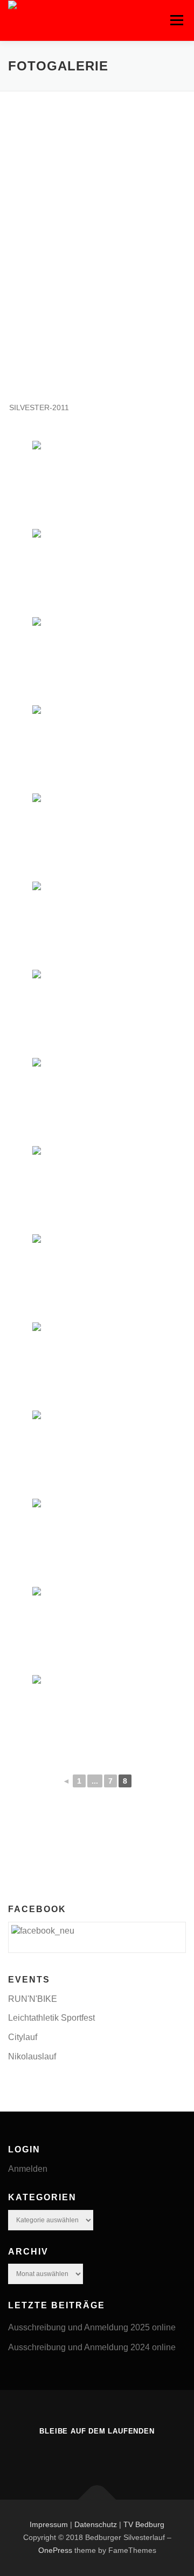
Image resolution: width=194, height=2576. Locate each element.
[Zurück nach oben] (97, 2500)
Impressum (50, 2524)
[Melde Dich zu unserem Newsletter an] (112, 2454)
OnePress (55, 2550)
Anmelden (28, 2169)
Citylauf (23, 2037)
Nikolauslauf (32, 2056)
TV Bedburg (144, 2524)
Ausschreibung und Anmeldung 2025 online (92, 2327)
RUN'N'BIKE (33, 1999)
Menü (176, 20)
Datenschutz (96, 2524)
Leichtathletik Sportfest (51, 2018)
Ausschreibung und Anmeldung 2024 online (92, 2347)
